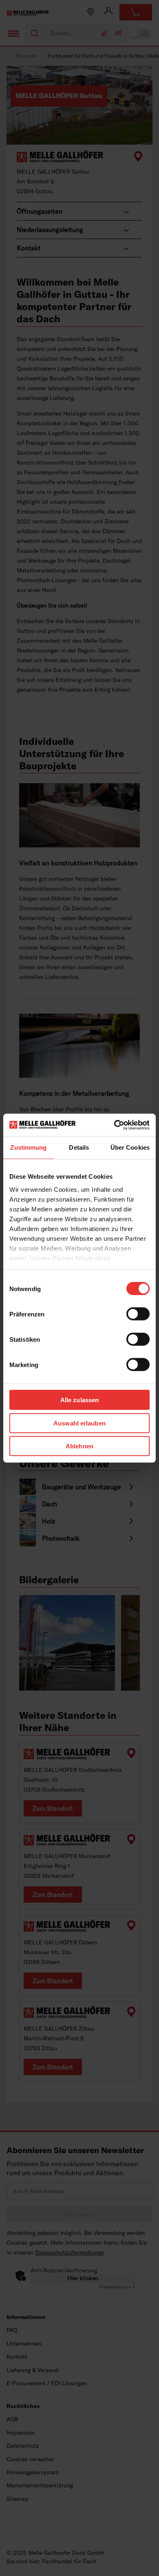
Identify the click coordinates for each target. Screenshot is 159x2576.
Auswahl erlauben (79, 1423)
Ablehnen (79, 1446)
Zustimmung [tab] (28, 1147)
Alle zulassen (79, 1400)
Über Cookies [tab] (130, 1147)
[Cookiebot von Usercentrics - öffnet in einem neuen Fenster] (114, 1125)
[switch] (138, 1314)
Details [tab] (79, 1147)
